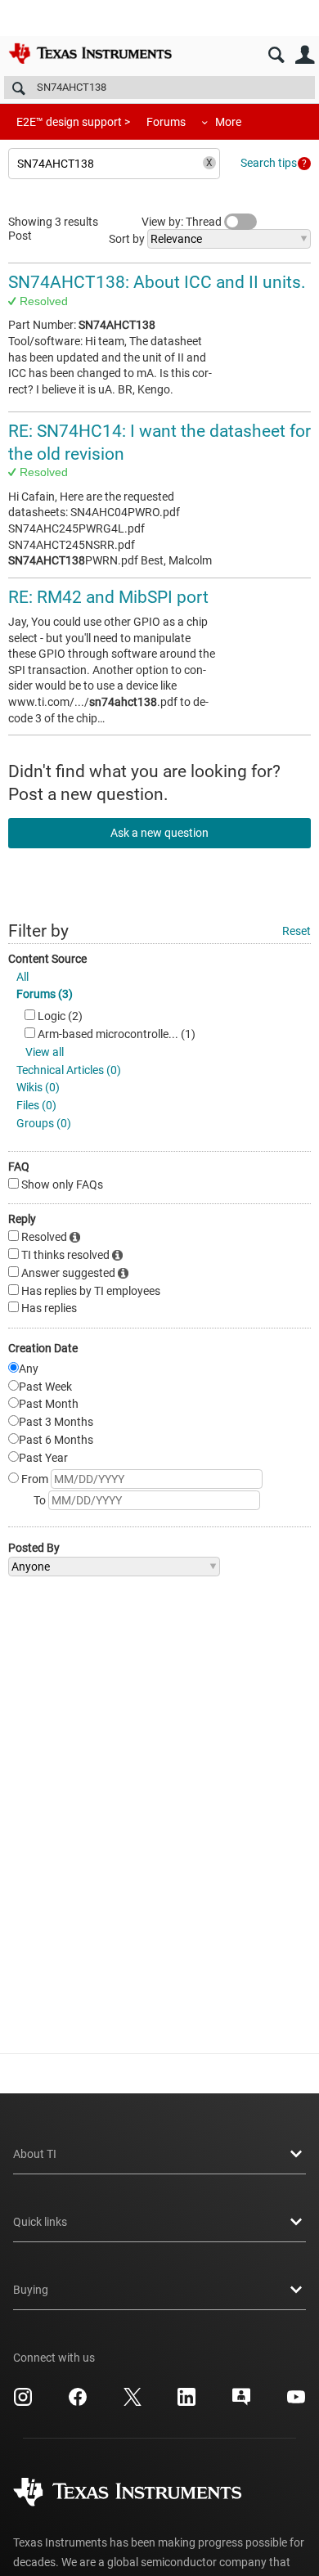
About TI (35, 2154)
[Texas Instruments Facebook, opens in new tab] (78, 2403)
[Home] (90, 53)
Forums (166, 122)
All (22, 977)
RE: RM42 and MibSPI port (108, 597)
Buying (31, 2290)
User (305, 55)
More (228, 122)
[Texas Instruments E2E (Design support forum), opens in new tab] (241, 2403)
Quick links (40, 2222)
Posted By (34, 1548)
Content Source (47, 959)
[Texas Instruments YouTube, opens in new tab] (296, 2403)
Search (276, 55)
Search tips (269, 163)
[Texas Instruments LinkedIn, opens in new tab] (186, 2403)
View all (45, 1052)
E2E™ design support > (73, 122)
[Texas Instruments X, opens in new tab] (133, 2403)
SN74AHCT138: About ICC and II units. (157, 282)
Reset (297, 931)
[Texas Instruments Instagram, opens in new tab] (23, 2403)
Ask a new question (159, 833)
